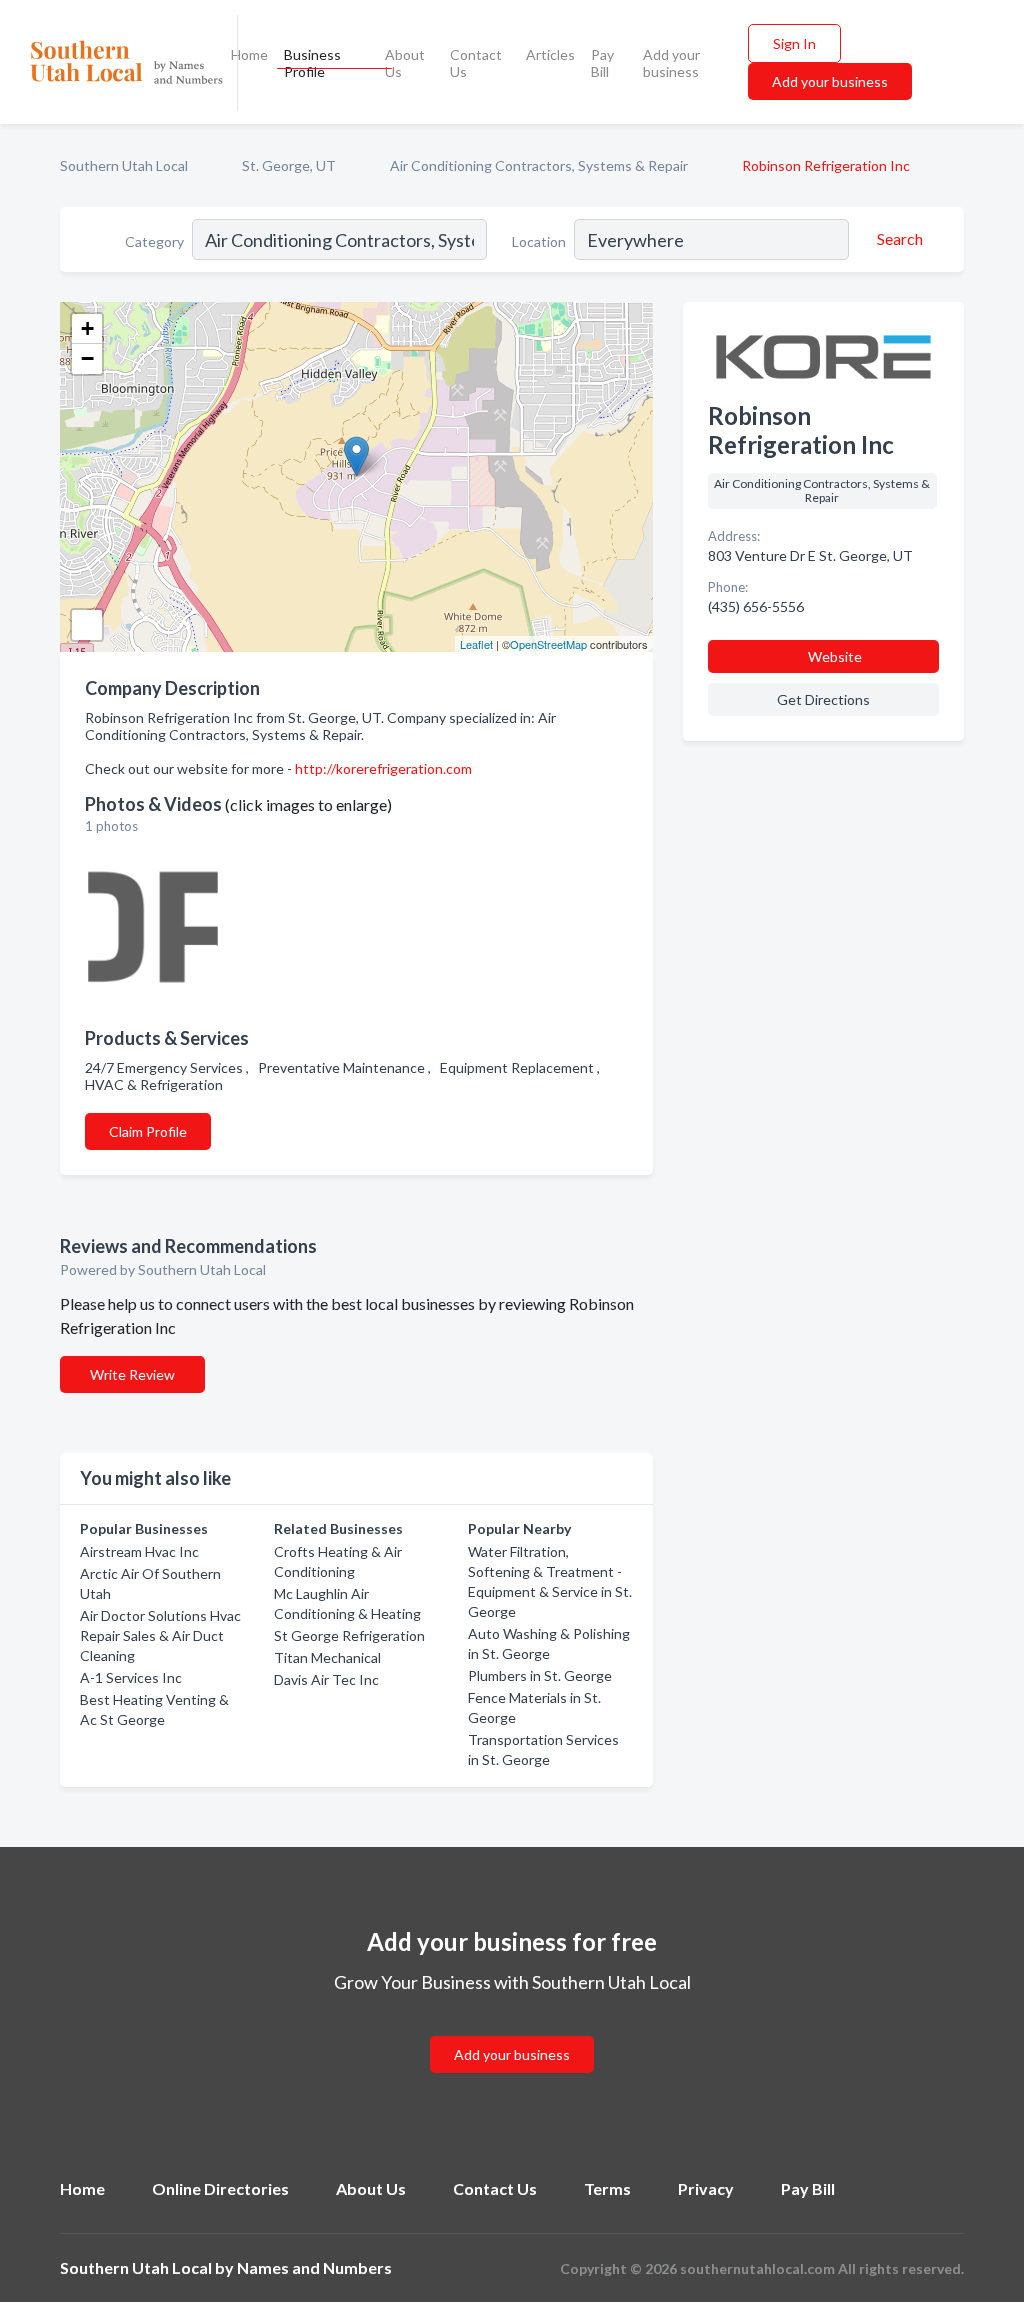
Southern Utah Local (124, 165)
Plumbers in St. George (540, 1675)
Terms (607, 2188)
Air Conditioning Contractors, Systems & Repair (539, 165)
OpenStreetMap (548, 644)
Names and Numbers (314, 2267)
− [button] (87, 358)
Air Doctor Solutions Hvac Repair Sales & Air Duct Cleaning (160, 1635)
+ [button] (87, 328)
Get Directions (823, 699)
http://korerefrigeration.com (383, 768)
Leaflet (476, 644)
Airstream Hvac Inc (139, 1551)
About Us (405, 63)
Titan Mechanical (327, 1657)
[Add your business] (512, 2030)
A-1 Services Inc (131, 1677)
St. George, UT (289, 165)
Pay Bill (602, 63)
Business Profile (312, 63)
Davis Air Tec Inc (326, 1679)
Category (154, 241)
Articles (550, 54)
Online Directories (220, 2188)
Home (249, 54)
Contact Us (476, 63)
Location (539, 241)
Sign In (794, 43)
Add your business (671, 63)
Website (835, 656)
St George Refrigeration (349, 1635)
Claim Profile (148, 1131)
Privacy (706, 2188)
